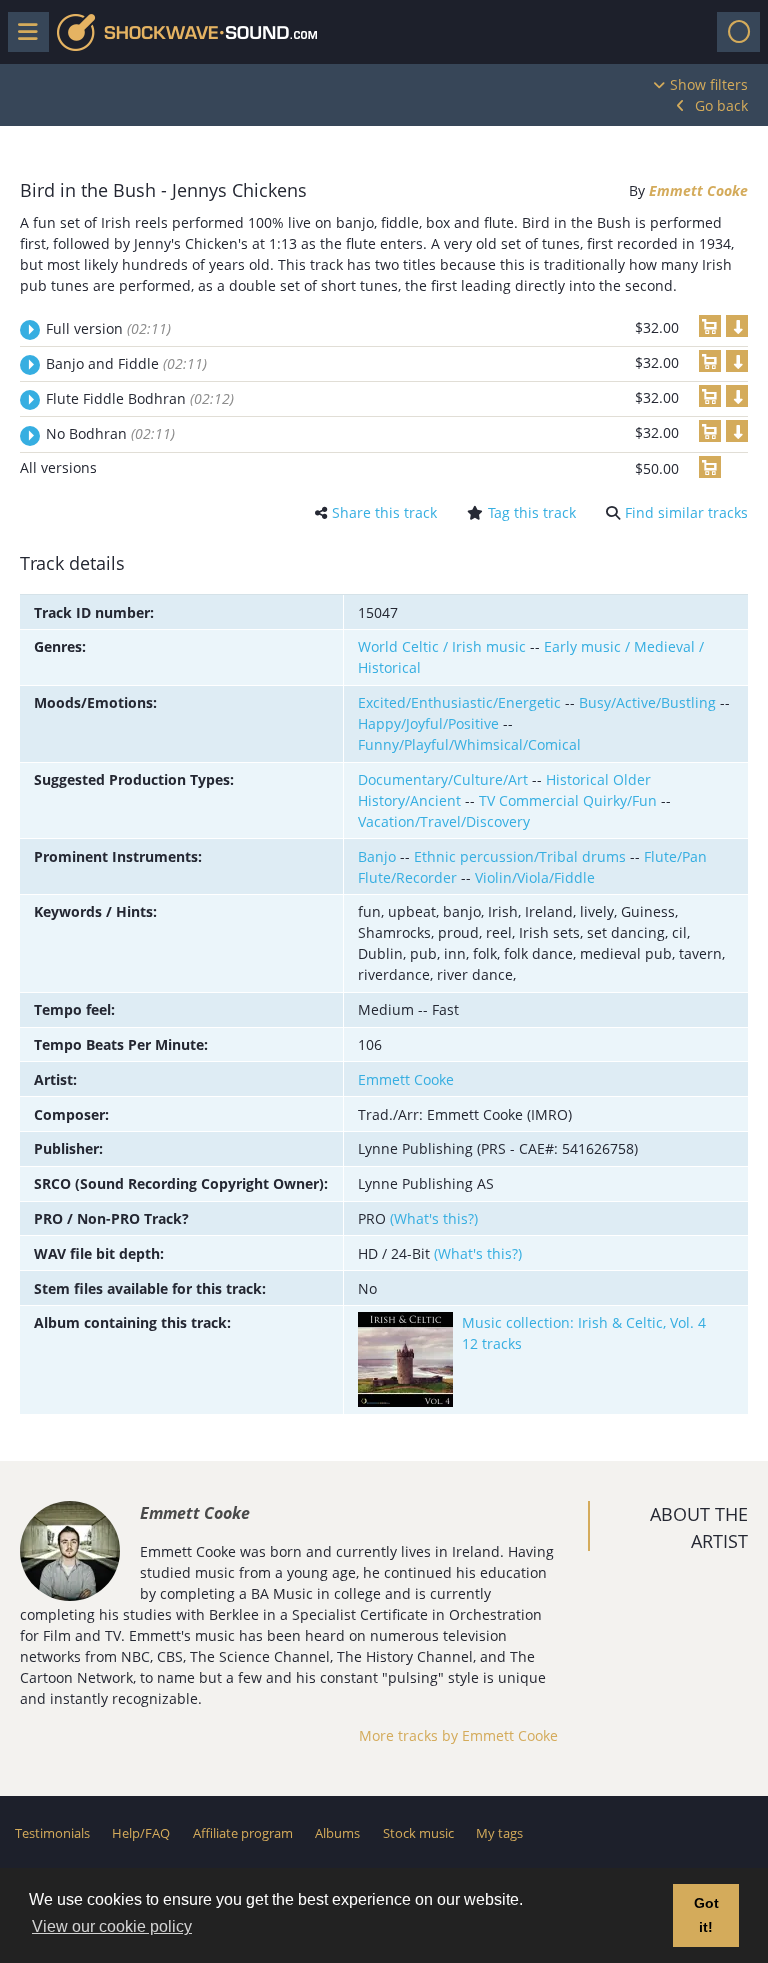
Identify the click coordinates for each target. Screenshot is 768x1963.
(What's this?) (434, 1218)
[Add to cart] (710, 326)
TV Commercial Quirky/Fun (568, 800)
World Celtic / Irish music (442, 646)
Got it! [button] (706, 1915)
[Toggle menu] (28, 32)
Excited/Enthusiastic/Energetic (459, 702)
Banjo (377, 856)
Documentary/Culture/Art (443, 779)
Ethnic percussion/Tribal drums (520, 856)
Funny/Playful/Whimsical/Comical (469, 744)
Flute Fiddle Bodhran (140, 398)
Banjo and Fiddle (126, 363)
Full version (108, 328)
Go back (721, 105)
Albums (337, 1833)
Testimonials (52, 1833)
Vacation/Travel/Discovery (444, 821)
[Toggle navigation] (738, 32)
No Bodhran (110, 433)
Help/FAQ (141, 1833)
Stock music (418, 1833)
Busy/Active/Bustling (647, 702)
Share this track (384, 512)
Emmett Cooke (698, 190)
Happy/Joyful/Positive (428, 723)
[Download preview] (737, 326)
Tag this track (532, 512)
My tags (499, 1833)
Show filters (709, 84)
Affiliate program (243, 1833)
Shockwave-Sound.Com (187, 32)
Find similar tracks (686, 512)
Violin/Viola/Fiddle (535, 877)
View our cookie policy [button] (112, 1926)
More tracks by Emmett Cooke (458, 1735)
